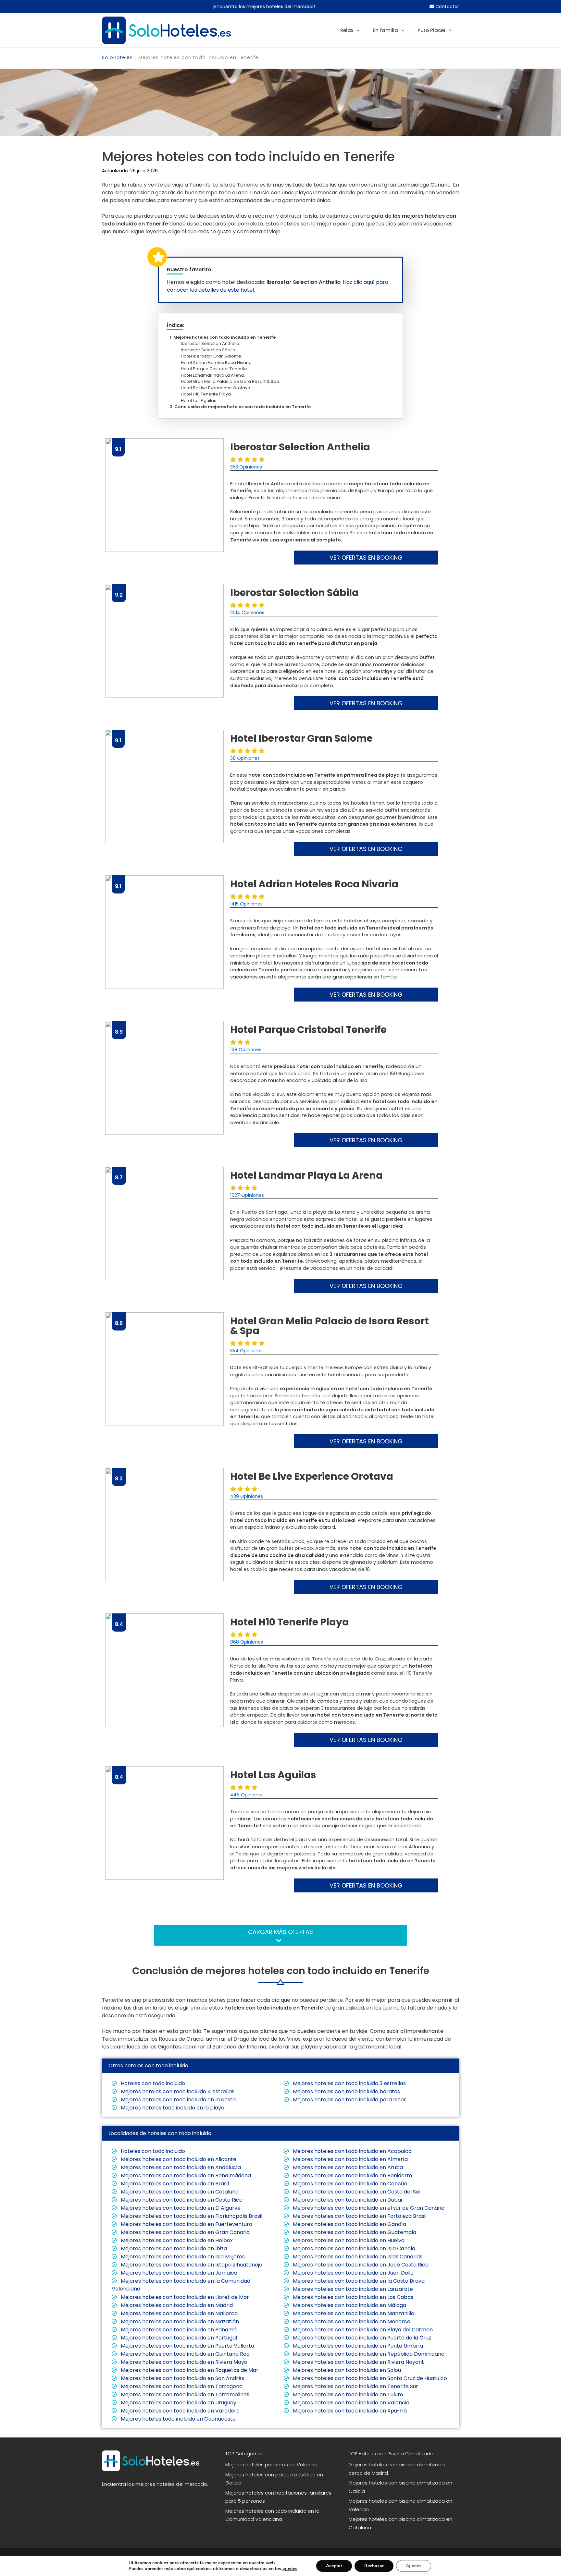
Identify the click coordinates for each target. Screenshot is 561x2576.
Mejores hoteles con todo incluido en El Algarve (180, 2208)
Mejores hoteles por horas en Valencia (271, 2465)
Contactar (447, 6)
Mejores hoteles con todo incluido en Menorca (351, 2321)
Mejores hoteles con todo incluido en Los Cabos (352, 2297)
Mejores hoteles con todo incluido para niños (349, 2100)
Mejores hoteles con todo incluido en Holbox (176, 2240)
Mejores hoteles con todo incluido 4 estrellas (177, 2091)
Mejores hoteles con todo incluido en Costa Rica (181, 2200)
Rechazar (374, 2566)
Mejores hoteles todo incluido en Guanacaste (178, 2419)
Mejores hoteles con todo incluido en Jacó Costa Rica (360, 2265)
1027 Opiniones (247, 1195)
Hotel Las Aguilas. (201, 401)
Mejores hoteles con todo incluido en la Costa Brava (358, 2281)
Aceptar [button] (334, 2566)
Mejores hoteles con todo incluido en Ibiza (173, 2248)
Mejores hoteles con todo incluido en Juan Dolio (353, 2273)
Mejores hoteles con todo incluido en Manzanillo (353, 2313)
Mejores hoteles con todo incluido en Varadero (180, 2411)
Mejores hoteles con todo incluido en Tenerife (224, 337)
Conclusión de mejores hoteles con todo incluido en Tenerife (243, 407)
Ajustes (414, 2566)
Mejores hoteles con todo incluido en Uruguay (178, 2403)
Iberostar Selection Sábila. (210, 350)
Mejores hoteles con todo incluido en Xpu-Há (349, 2411)
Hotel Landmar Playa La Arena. (215, 375)
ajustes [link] (290, 2569)
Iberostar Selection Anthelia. (212, 343)
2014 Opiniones (247, 613)
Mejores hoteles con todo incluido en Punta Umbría (357, 2346)
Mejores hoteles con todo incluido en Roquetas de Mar (189, 2370)
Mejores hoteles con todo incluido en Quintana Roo (185, 2354)
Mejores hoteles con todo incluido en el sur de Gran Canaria (368, 2208)
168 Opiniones (246, 1050)
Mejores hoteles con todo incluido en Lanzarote (352, 2289)
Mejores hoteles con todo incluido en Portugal (178, 2338)
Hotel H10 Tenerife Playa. (208, 394)
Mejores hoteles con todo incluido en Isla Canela (353, 2248)
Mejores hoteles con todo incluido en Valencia (350, 2403)
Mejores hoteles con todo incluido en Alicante (178, 2159)
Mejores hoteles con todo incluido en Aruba (347, 2167)
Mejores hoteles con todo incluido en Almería (350, 2159)
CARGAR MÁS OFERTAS (280, 1932)
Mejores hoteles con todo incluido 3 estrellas (349, 2083)
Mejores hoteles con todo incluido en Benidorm (352, 2175)
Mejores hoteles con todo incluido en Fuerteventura (186, 2224)
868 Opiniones (247, 1642)
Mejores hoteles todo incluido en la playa (172, 2108)
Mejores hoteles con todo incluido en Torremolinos (184, 2394)
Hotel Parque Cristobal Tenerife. (216, 369)
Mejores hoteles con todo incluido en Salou (346, 2370)
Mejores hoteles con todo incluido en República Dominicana (368, 2354)
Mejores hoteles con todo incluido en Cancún (349, 2184)
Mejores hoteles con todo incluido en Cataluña (179, 2192)
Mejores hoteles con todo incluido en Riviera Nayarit (358, 2362)
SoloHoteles (117, 57)
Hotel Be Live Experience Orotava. (218, 388)
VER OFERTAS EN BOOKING (366, 558)
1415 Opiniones (246, 904)
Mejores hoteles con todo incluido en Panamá (178, 2330)
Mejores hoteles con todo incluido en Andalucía (180, 2167)
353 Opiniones (246, 467)
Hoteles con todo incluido (152, 2083)
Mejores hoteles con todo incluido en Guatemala (354, 2232)
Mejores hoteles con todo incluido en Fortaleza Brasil (359, 2216)
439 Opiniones (247, 1496)
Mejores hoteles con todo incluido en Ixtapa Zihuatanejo (191, 2265)
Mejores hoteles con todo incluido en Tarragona (181, 2386)
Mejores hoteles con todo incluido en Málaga (349, 2305)
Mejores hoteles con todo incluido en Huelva (348, 2240)
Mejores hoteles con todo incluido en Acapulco (352, 2151)
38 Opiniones (245, 758)
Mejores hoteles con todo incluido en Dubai (347, 2200)
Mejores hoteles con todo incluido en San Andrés (182, 2378)
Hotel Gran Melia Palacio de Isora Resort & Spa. (232, 381)
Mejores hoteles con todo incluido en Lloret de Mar (184, 2297)
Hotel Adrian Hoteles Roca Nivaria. (218, 363)
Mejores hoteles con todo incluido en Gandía (349, 2224)
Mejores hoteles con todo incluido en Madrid (176, 2305)
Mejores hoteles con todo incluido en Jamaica (178, 2273)
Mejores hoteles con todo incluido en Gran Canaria (185, 2232)
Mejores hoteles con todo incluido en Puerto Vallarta (187, 2346)
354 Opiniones (246, 1351)
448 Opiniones (247, 1795)
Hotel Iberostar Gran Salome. (213, 356)
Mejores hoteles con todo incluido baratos (346, 2091)
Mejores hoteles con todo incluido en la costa (178, 2100)
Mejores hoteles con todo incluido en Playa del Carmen (362, 2330)
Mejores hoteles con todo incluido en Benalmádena (185, 2175)
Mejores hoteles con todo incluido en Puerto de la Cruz (361, 2338)
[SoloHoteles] (166, 30)
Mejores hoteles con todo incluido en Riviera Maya (183, 2362)
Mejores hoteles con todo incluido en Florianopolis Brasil (191, 2216)
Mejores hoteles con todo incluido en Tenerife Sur (355, 2386)
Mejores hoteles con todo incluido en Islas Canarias (357, 2257)
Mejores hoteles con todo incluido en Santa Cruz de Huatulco (369, 2378)
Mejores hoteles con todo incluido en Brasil (174, 2184)
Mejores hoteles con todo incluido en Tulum (347, 2394)
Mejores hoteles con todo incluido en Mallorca (179, 2313)
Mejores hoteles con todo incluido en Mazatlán (179, 2321)
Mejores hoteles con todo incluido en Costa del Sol (356, 2192)
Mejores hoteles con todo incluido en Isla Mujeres (182, 2257)
